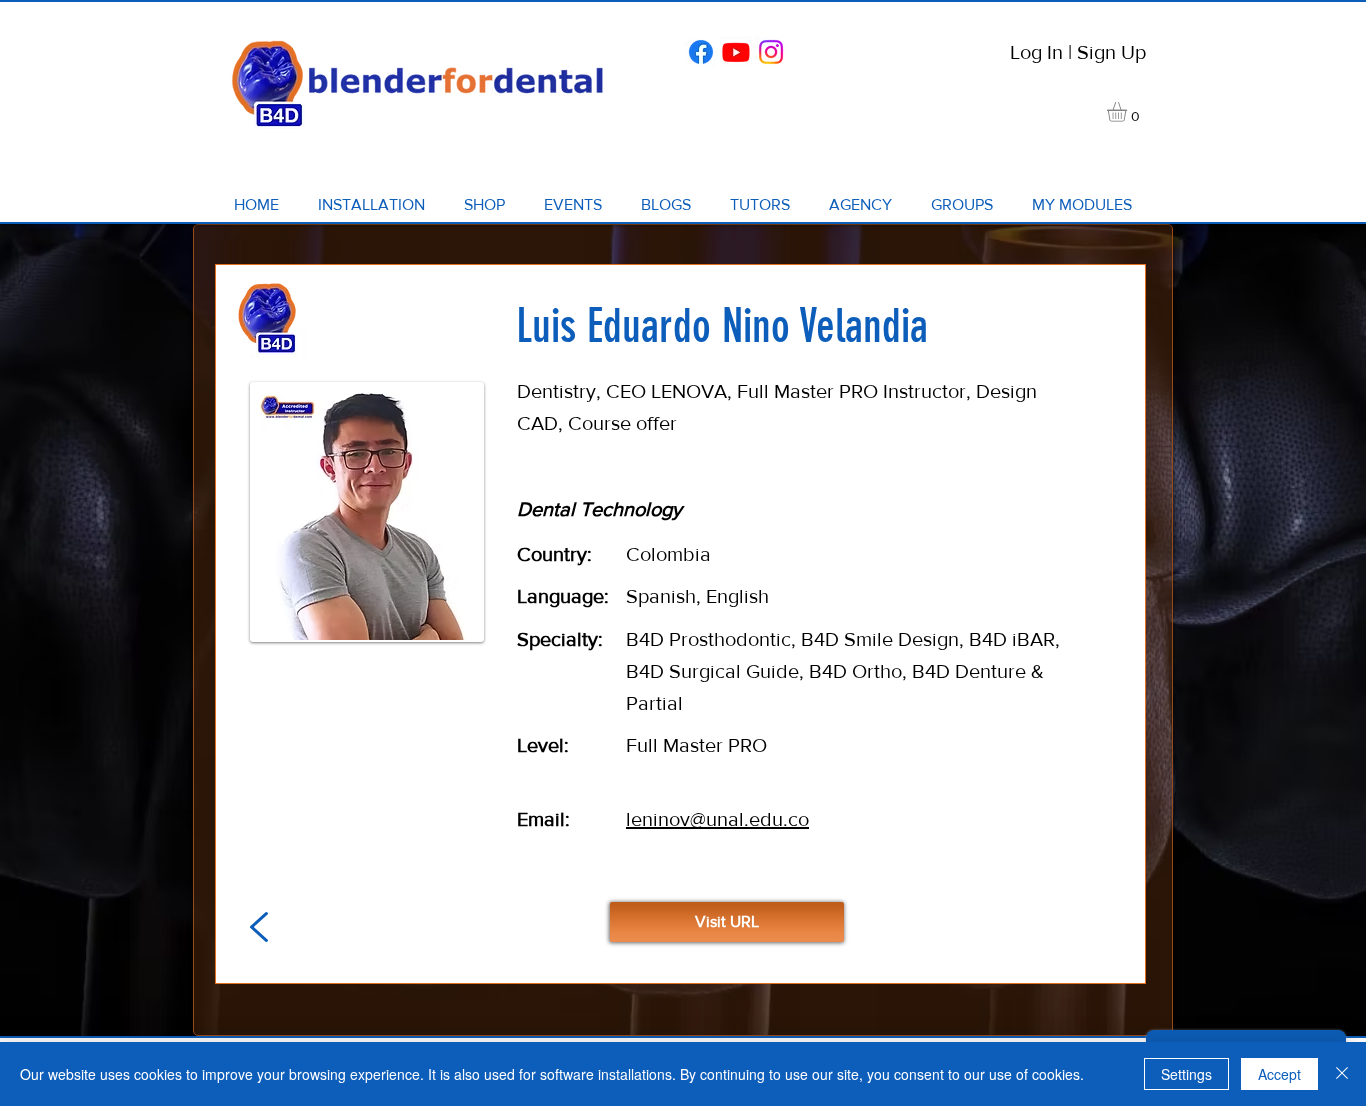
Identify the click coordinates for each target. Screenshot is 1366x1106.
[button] (1128, 112)
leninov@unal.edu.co (717, 819)
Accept (1279, 1074)
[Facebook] (701, 52)
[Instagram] (771, 52)
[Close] (1342, 1074)
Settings (1186, 1074)
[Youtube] (736, 52)
